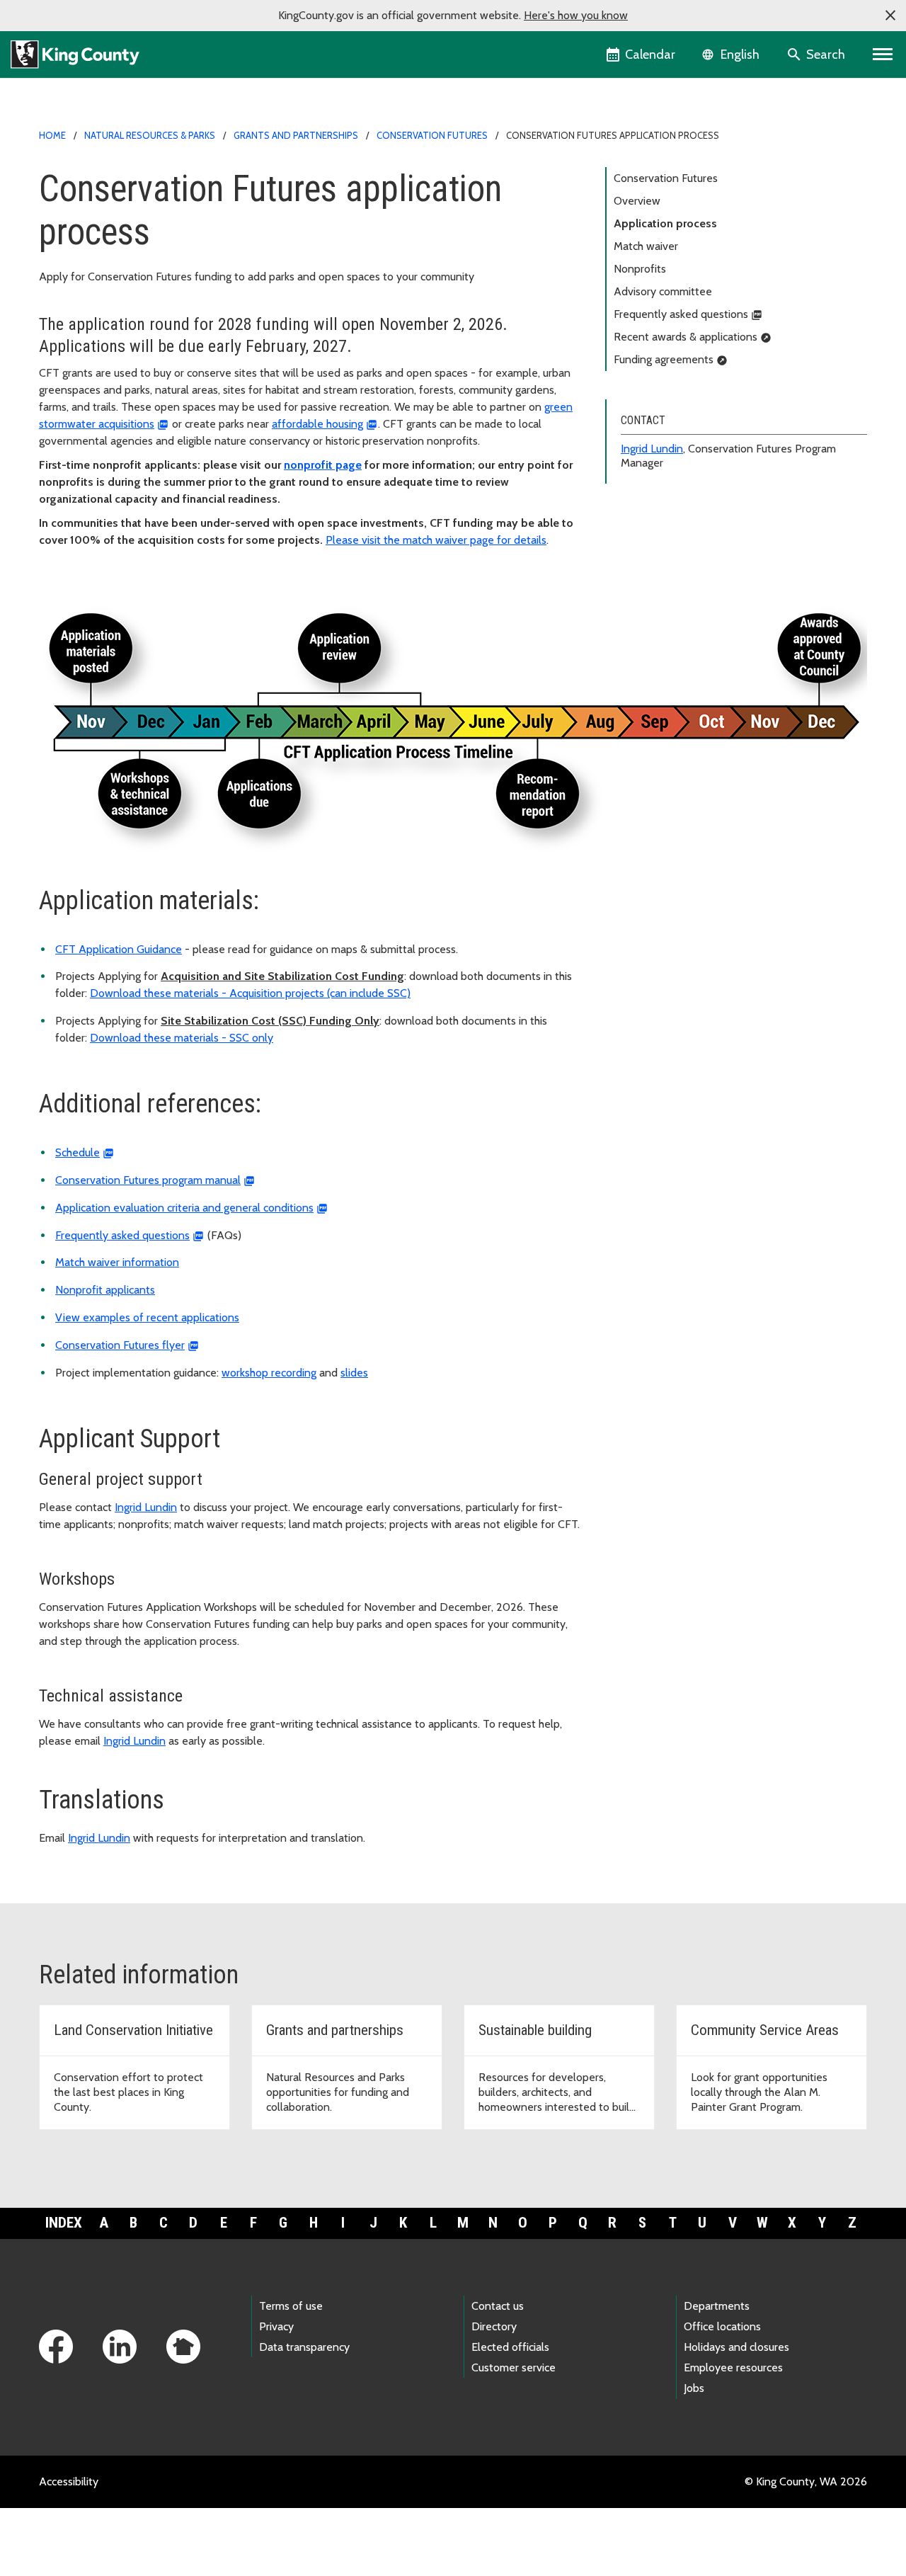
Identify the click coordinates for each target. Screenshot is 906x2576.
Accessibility (69, 2481)
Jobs (694, 2388)
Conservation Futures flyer (120, 1345)
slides (354, 1373)
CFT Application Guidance (119, 949)
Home (52, 135)
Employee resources (733, 2367)
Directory (494, 2326)
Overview (637, 201)
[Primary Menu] (883, 55)
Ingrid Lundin (652, 449)
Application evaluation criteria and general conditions (184, 1208)
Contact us (498, 2306)
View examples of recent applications (147, 1317)
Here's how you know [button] (576, 15)
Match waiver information (117, 1262)
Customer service (514, 2367)
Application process (665, 223)
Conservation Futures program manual (148, 1180)
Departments (717, 2306)
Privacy (276, 2326)
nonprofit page (323, 465)
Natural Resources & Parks (150, 135)
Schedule (78, 1152)
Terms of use (291, 2306)
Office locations (722, 2326)
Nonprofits (640, 269)
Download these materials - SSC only (182, 1038)
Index (64, 2223)
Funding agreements (664, 359)
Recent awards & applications (686, 337)
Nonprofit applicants (105, 1290)
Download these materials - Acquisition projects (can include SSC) (250, 993)
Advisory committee (663, 291)
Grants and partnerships (296, 135)
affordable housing (317, 424)
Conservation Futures (432, 135)
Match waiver (646, 246)
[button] (890, 16)
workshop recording (269, 1373)
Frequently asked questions (681, 314)
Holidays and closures (736, 2347)
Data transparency (304, 2347)
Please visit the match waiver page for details (436, 540)
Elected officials (510, 2347)
